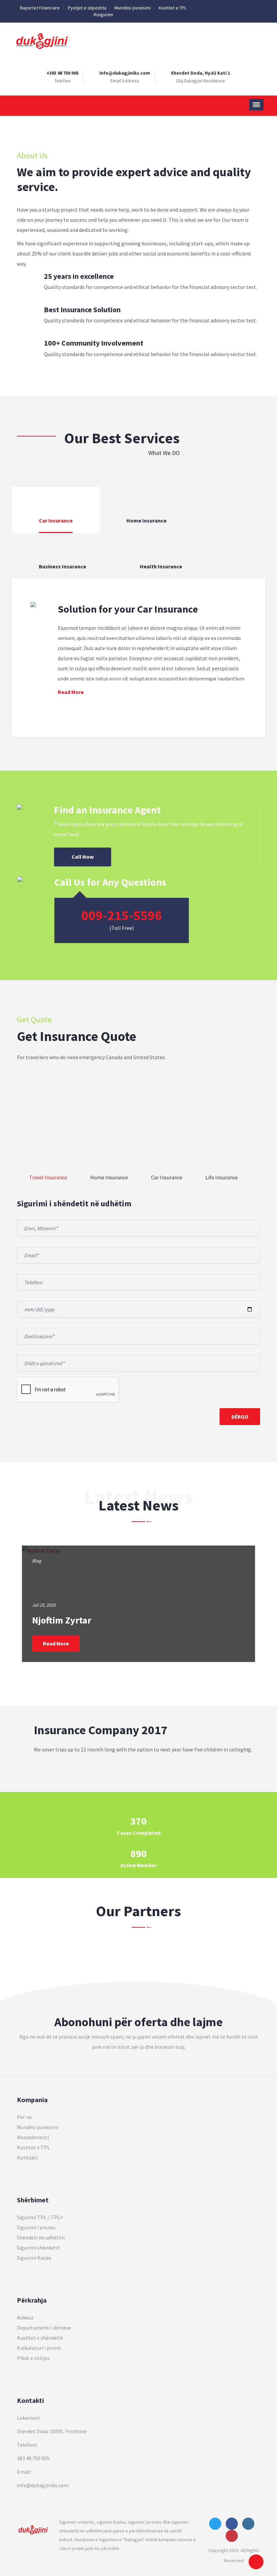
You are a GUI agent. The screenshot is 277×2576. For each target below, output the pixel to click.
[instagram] (234, 8)
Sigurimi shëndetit (38, 2248)
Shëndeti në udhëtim (41, 2237)
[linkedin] (253, 8)
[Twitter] (215, 8)
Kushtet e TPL (173, 8)
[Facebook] (224, 8)
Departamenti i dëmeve (44, 2328)
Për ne (24, 2117)
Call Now (83, 857)
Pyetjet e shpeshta (87, 8)
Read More (71, 692)
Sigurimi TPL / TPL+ (40, 2217)
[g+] (244, 8)
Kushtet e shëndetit (40, 2338)
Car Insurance (167, 1177)
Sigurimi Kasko (34, 2258)
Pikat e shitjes (33, 2358)
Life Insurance (222, 1177)
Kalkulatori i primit (39, 2348)
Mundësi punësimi (133, 8)
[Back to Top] (256, 2562)
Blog (37, 1561)
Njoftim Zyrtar (62, 1620)
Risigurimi (103, 15)
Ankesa (25, 2317)
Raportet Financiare (40, 8)
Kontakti (27, 2157)
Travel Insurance (48, 1177)
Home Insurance (109, 1177)
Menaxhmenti (33, 2137)
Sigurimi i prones (36, 2227)
